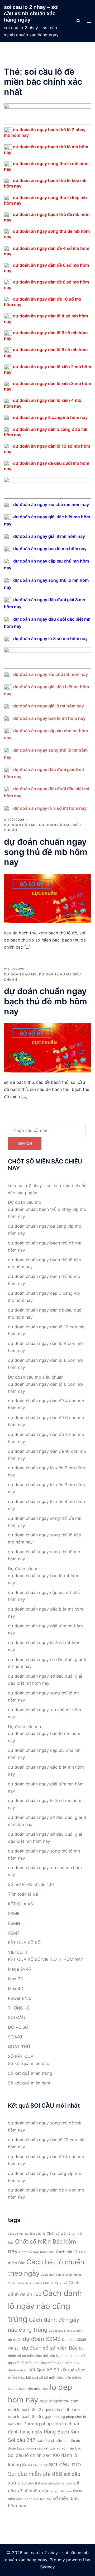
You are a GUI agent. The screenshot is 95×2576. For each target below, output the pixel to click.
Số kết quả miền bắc (28, 2063)
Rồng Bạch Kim (61, 2432)
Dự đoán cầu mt (24, 1568)
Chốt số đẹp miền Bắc (37, 2252)
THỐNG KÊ (19, 2008)
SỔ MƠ (15, 2037)
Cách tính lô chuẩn (20, 2283)
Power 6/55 (20, 1998)
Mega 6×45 (20, 1969)
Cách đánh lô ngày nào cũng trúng (45, 2306)
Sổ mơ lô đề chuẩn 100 (31, 1884)
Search (25, 1143)
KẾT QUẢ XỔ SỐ (24, 1942)
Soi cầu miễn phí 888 (35, 2474)
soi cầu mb (65, 2464)
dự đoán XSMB (42, 2339)
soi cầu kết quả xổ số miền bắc (56, 2448)
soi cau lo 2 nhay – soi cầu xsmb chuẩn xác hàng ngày (31, 13)
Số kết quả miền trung (30, 2073)
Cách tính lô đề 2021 (51, 2283)
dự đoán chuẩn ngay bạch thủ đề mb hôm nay (46, 1001)
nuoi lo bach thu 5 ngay (30, 2416)
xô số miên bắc (35, 2499)
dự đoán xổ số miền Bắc (50, 2348)
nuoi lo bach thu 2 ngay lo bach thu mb (44, 2410)
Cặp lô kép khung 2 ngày (65, 2331)
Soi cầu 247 (22, 2440)
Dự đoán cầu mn (24, 1727)
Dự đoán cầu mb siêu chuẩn (36, 1377)
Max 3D (16, 1979)
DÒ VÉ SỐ (18, 2027)
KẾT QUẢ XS (20, 1904)
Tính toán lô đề (23, 1894)
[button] (78, 21)
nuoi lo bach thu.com (59, 2401)
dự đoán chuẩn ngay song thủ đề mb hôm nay (46, 852)
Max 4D (16, 1988)
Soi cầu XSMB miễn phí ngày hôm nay (47, 2484)
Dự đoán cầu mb (20, 825)
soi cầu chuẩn (49, 2440)
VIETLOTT (18, 1952)
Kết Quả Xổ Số (44, 2370)
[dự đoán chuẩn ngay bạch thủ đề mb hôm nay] (47, 1047)
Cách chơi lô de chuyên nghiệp (61, 2275)
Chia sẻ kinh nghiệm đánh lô (27, 2234)
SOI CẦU (17, 2017)
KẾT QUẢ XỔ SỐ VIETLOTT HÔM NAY (46, 1959)
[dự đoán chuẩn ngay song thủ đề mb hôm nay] (47, 898)
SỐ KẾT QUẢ (21, 2056)
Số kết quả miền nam (29, 2083)
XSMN (14, 1923)
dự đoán (15, 2340)
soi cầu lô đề (37, 2465)
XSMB (14, 1914)
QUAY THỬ (19, 2047)
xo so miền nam (61, 2491)
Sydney (47, 2567)
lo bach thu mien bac (32, 2389)
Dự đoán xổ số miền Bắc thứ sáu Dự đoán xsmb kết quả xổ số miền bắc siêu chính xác (47, 2356)
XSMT (14, 1933)
